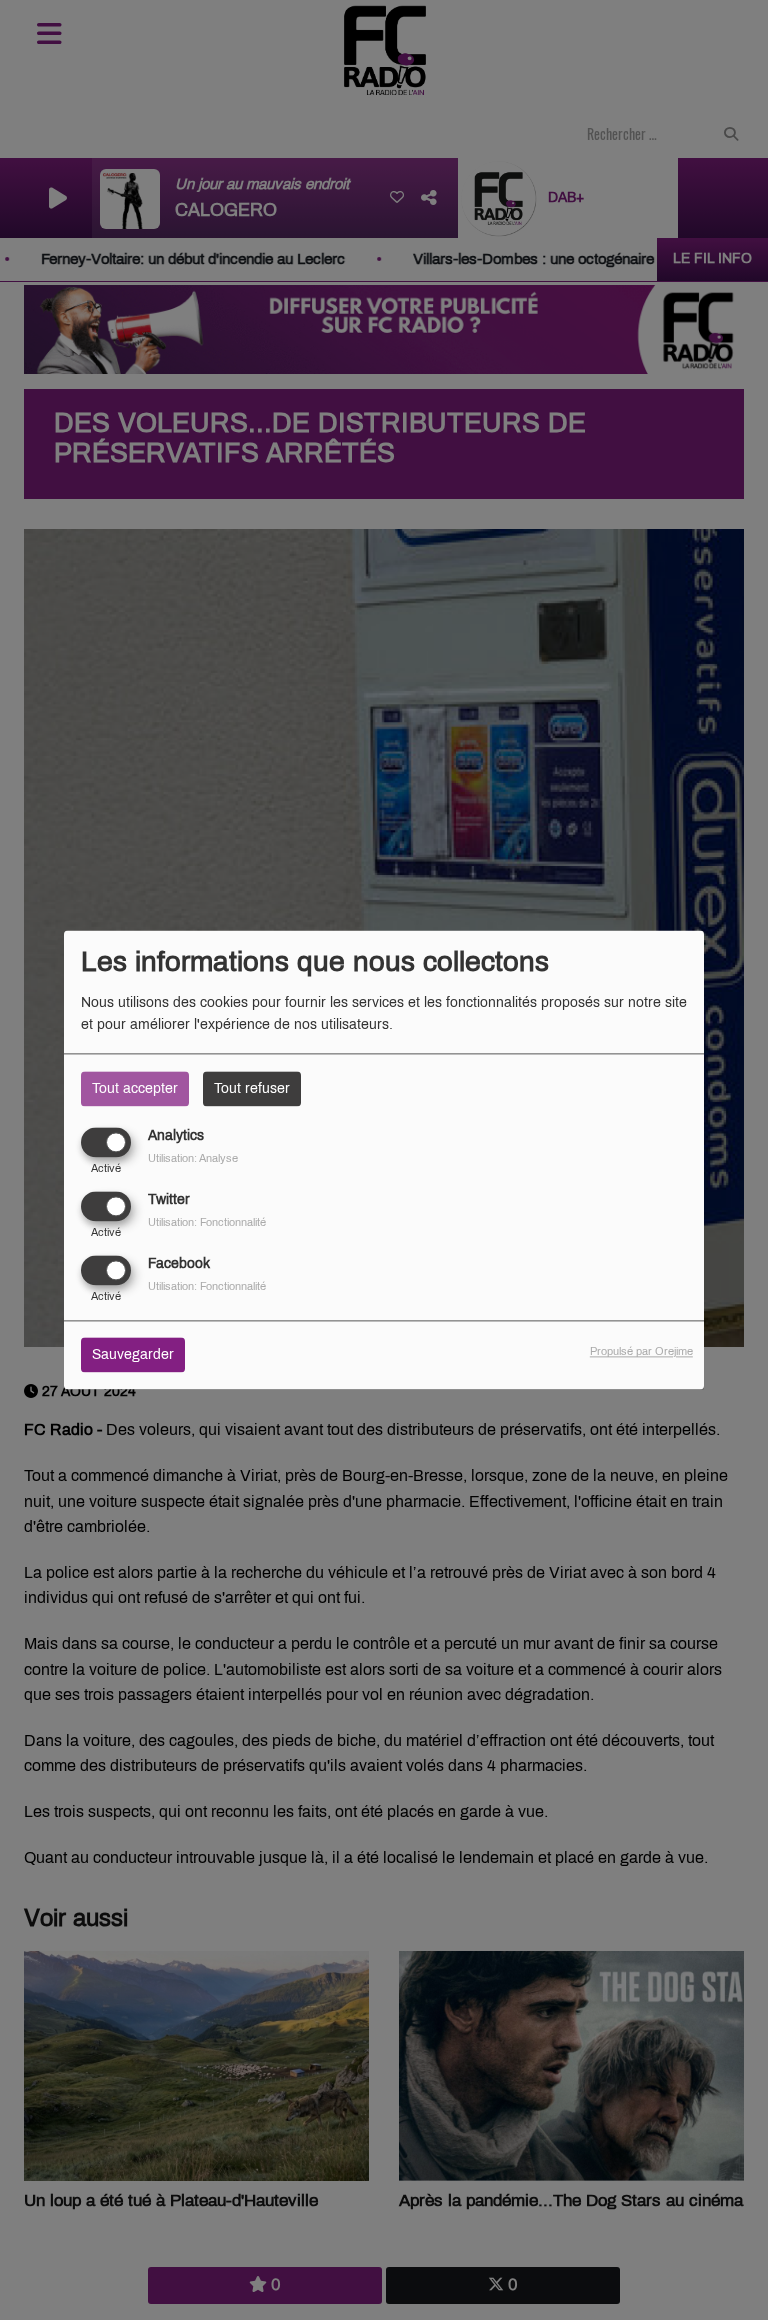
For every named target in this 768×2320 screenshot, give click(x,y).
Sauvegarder (133, 1355)
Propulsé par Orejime (641, 1352)
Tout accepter (135, 1088)
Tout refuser (252, 1088)
